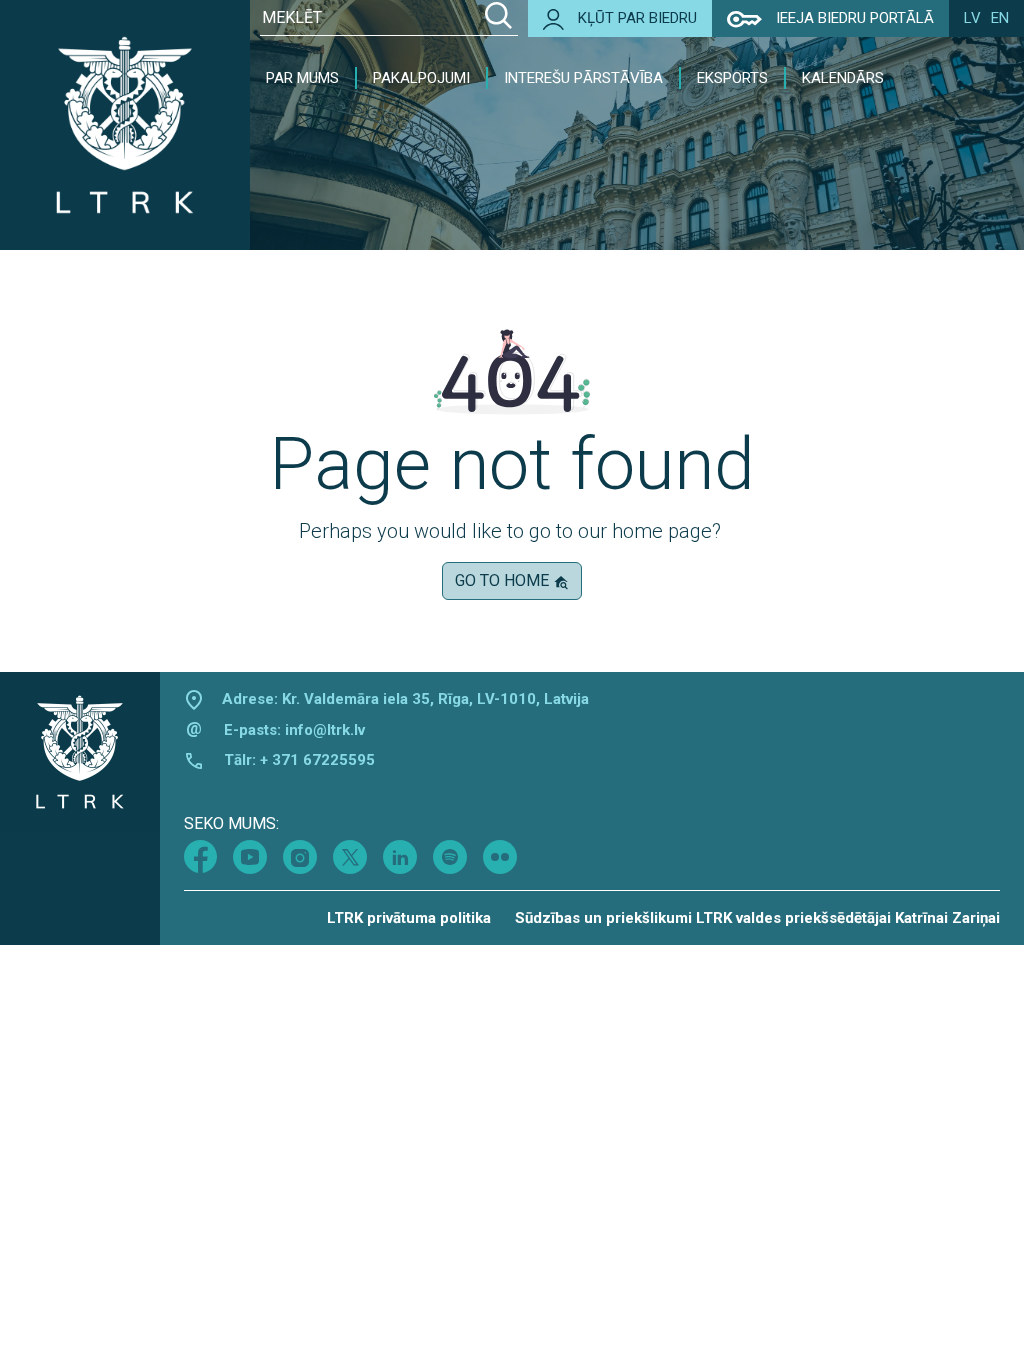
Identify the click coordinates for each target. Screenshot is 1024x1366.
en (1000, 18)
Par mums (302, 78)
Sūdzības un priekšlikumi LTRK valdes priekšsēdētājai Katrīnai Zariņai (757, 918)
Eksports (732, 78)
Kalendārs (843, 78)
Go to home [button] (504, 580)
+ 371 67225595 (317, 760)
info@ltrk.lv (325, 730)
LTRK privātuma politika (409, 918)
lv (972, 18)
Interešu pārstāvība (583, 78)
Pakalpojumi (421, 78)
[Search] (498, 18)
